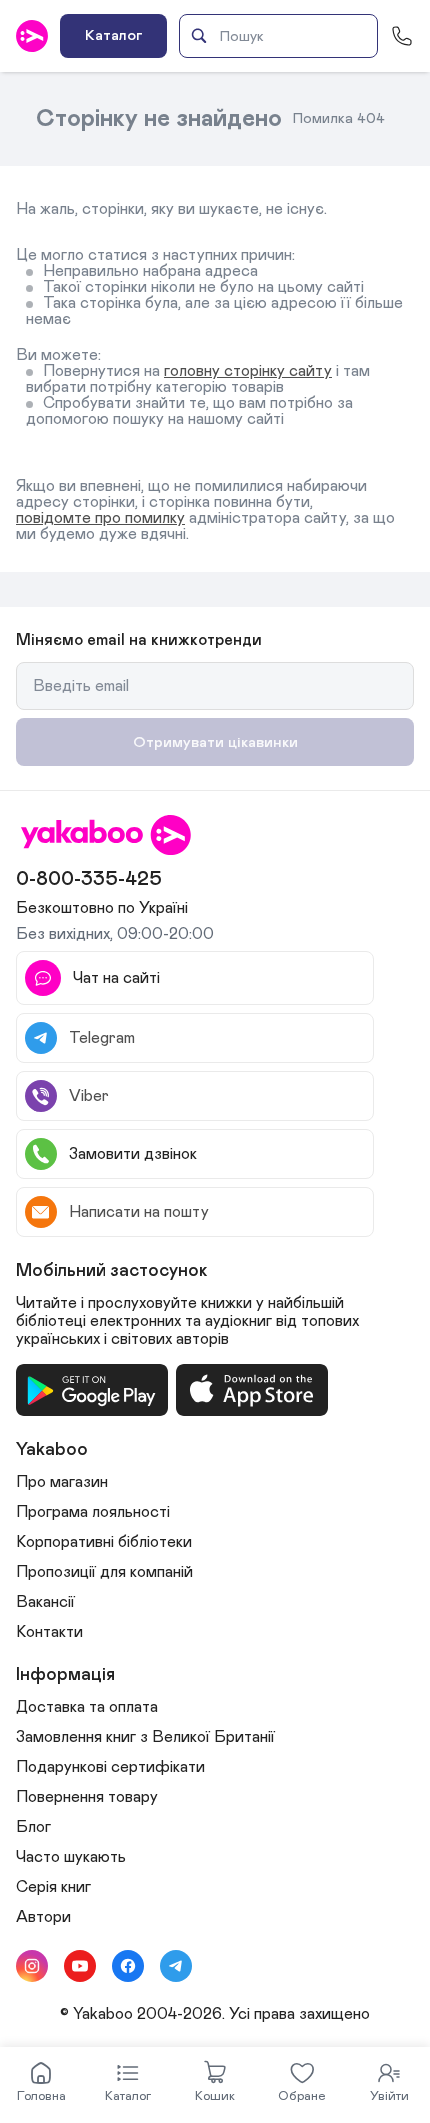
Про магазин (62, 1482)
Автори (43, 1917)
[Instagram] (32, 1966)
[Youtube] (80, 1966)
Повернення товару (87, 1797)
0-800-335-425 (89, 879)
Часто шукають (71, 1857)
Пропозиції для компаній (104, 1572)
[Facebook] (128, 1966)
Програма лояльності (93, 1512)
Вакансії (45, 1602)
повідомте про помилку (100, 518)
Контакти (49, 1632)
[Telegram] (176, 1966)
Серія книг (53, 1887)
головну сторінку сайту (248, 371)
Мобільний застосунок (112, 1271)
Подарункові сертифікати (110, 1767)
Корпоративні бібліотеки (104, 1542)
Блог (33, 1827)
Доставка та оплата (87, 1707)
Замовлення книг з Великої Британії (145, 1737)
